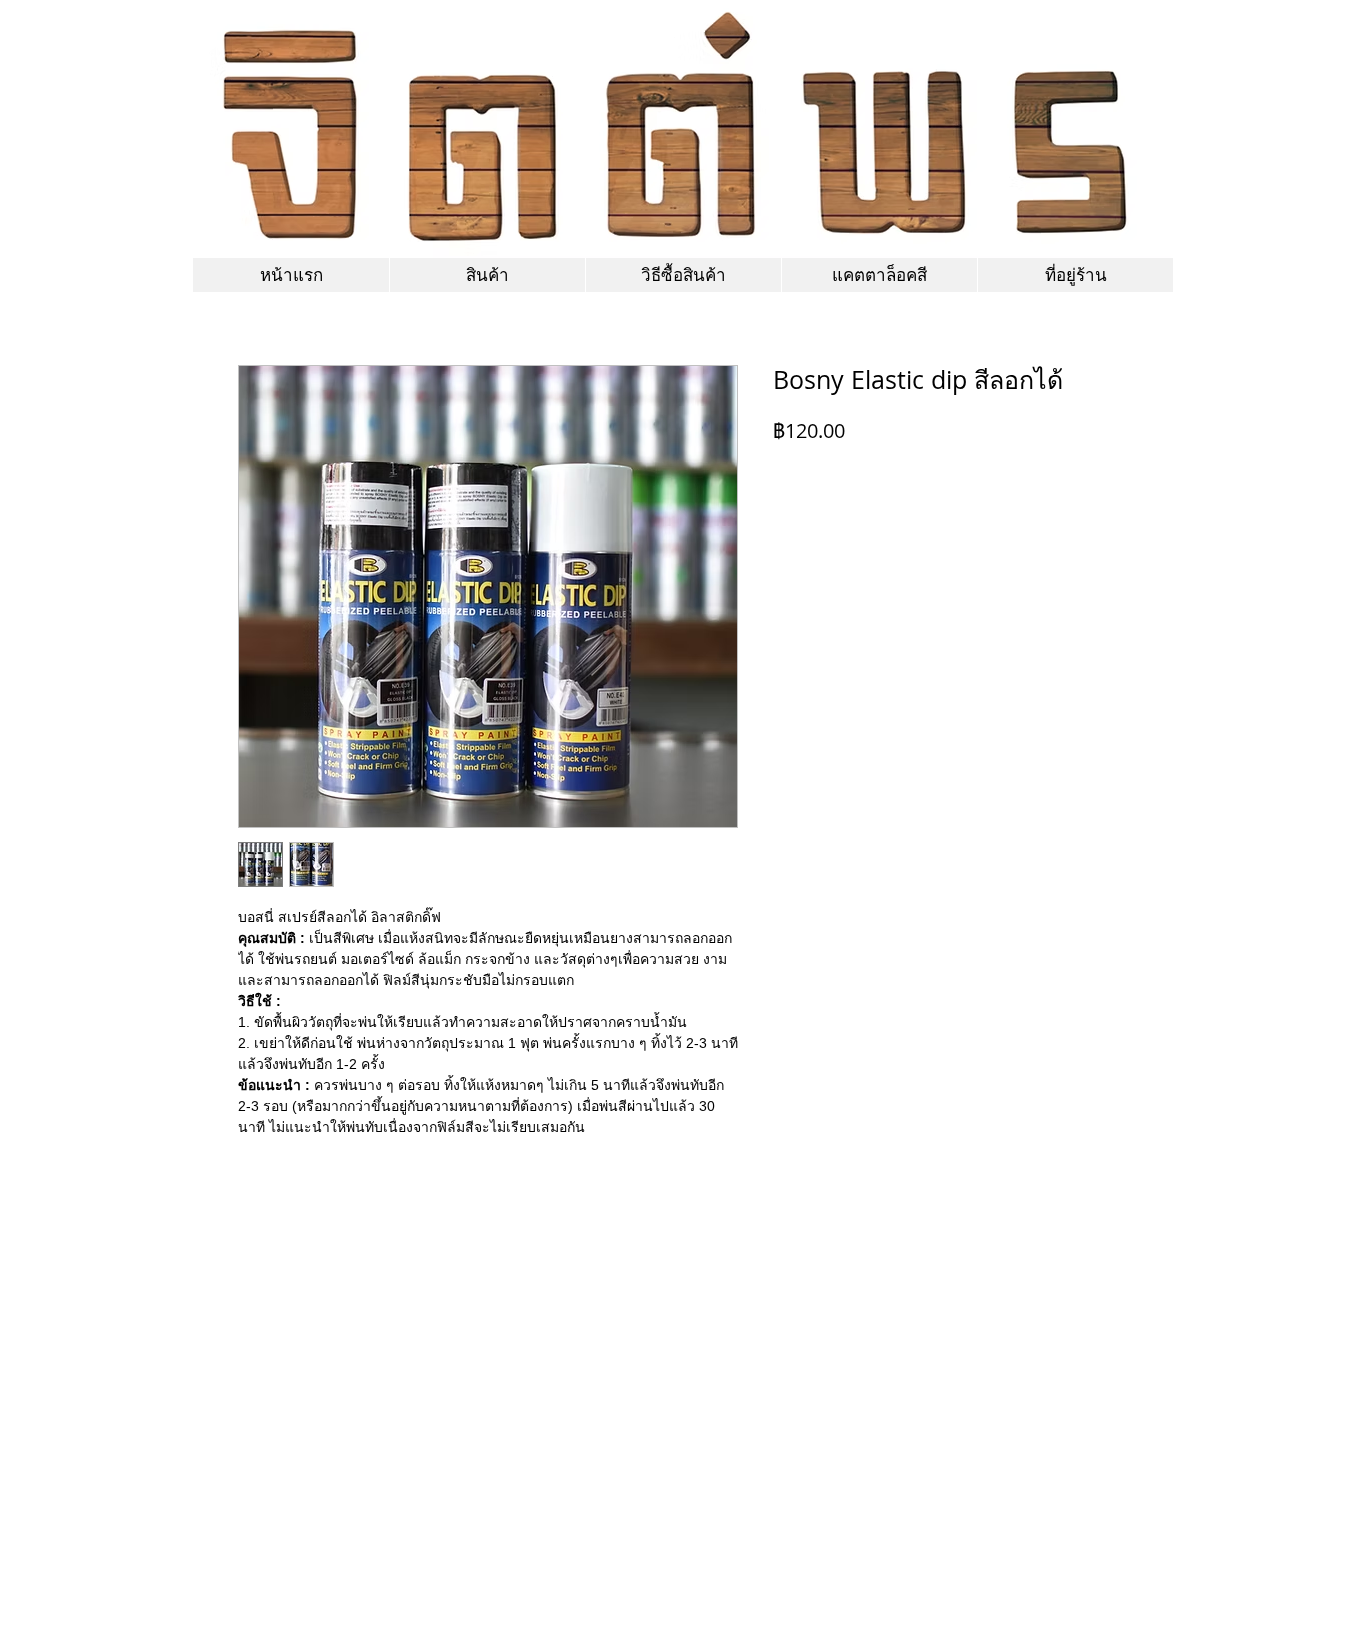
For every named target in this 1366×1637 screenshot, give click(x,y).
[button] (879, 275)
